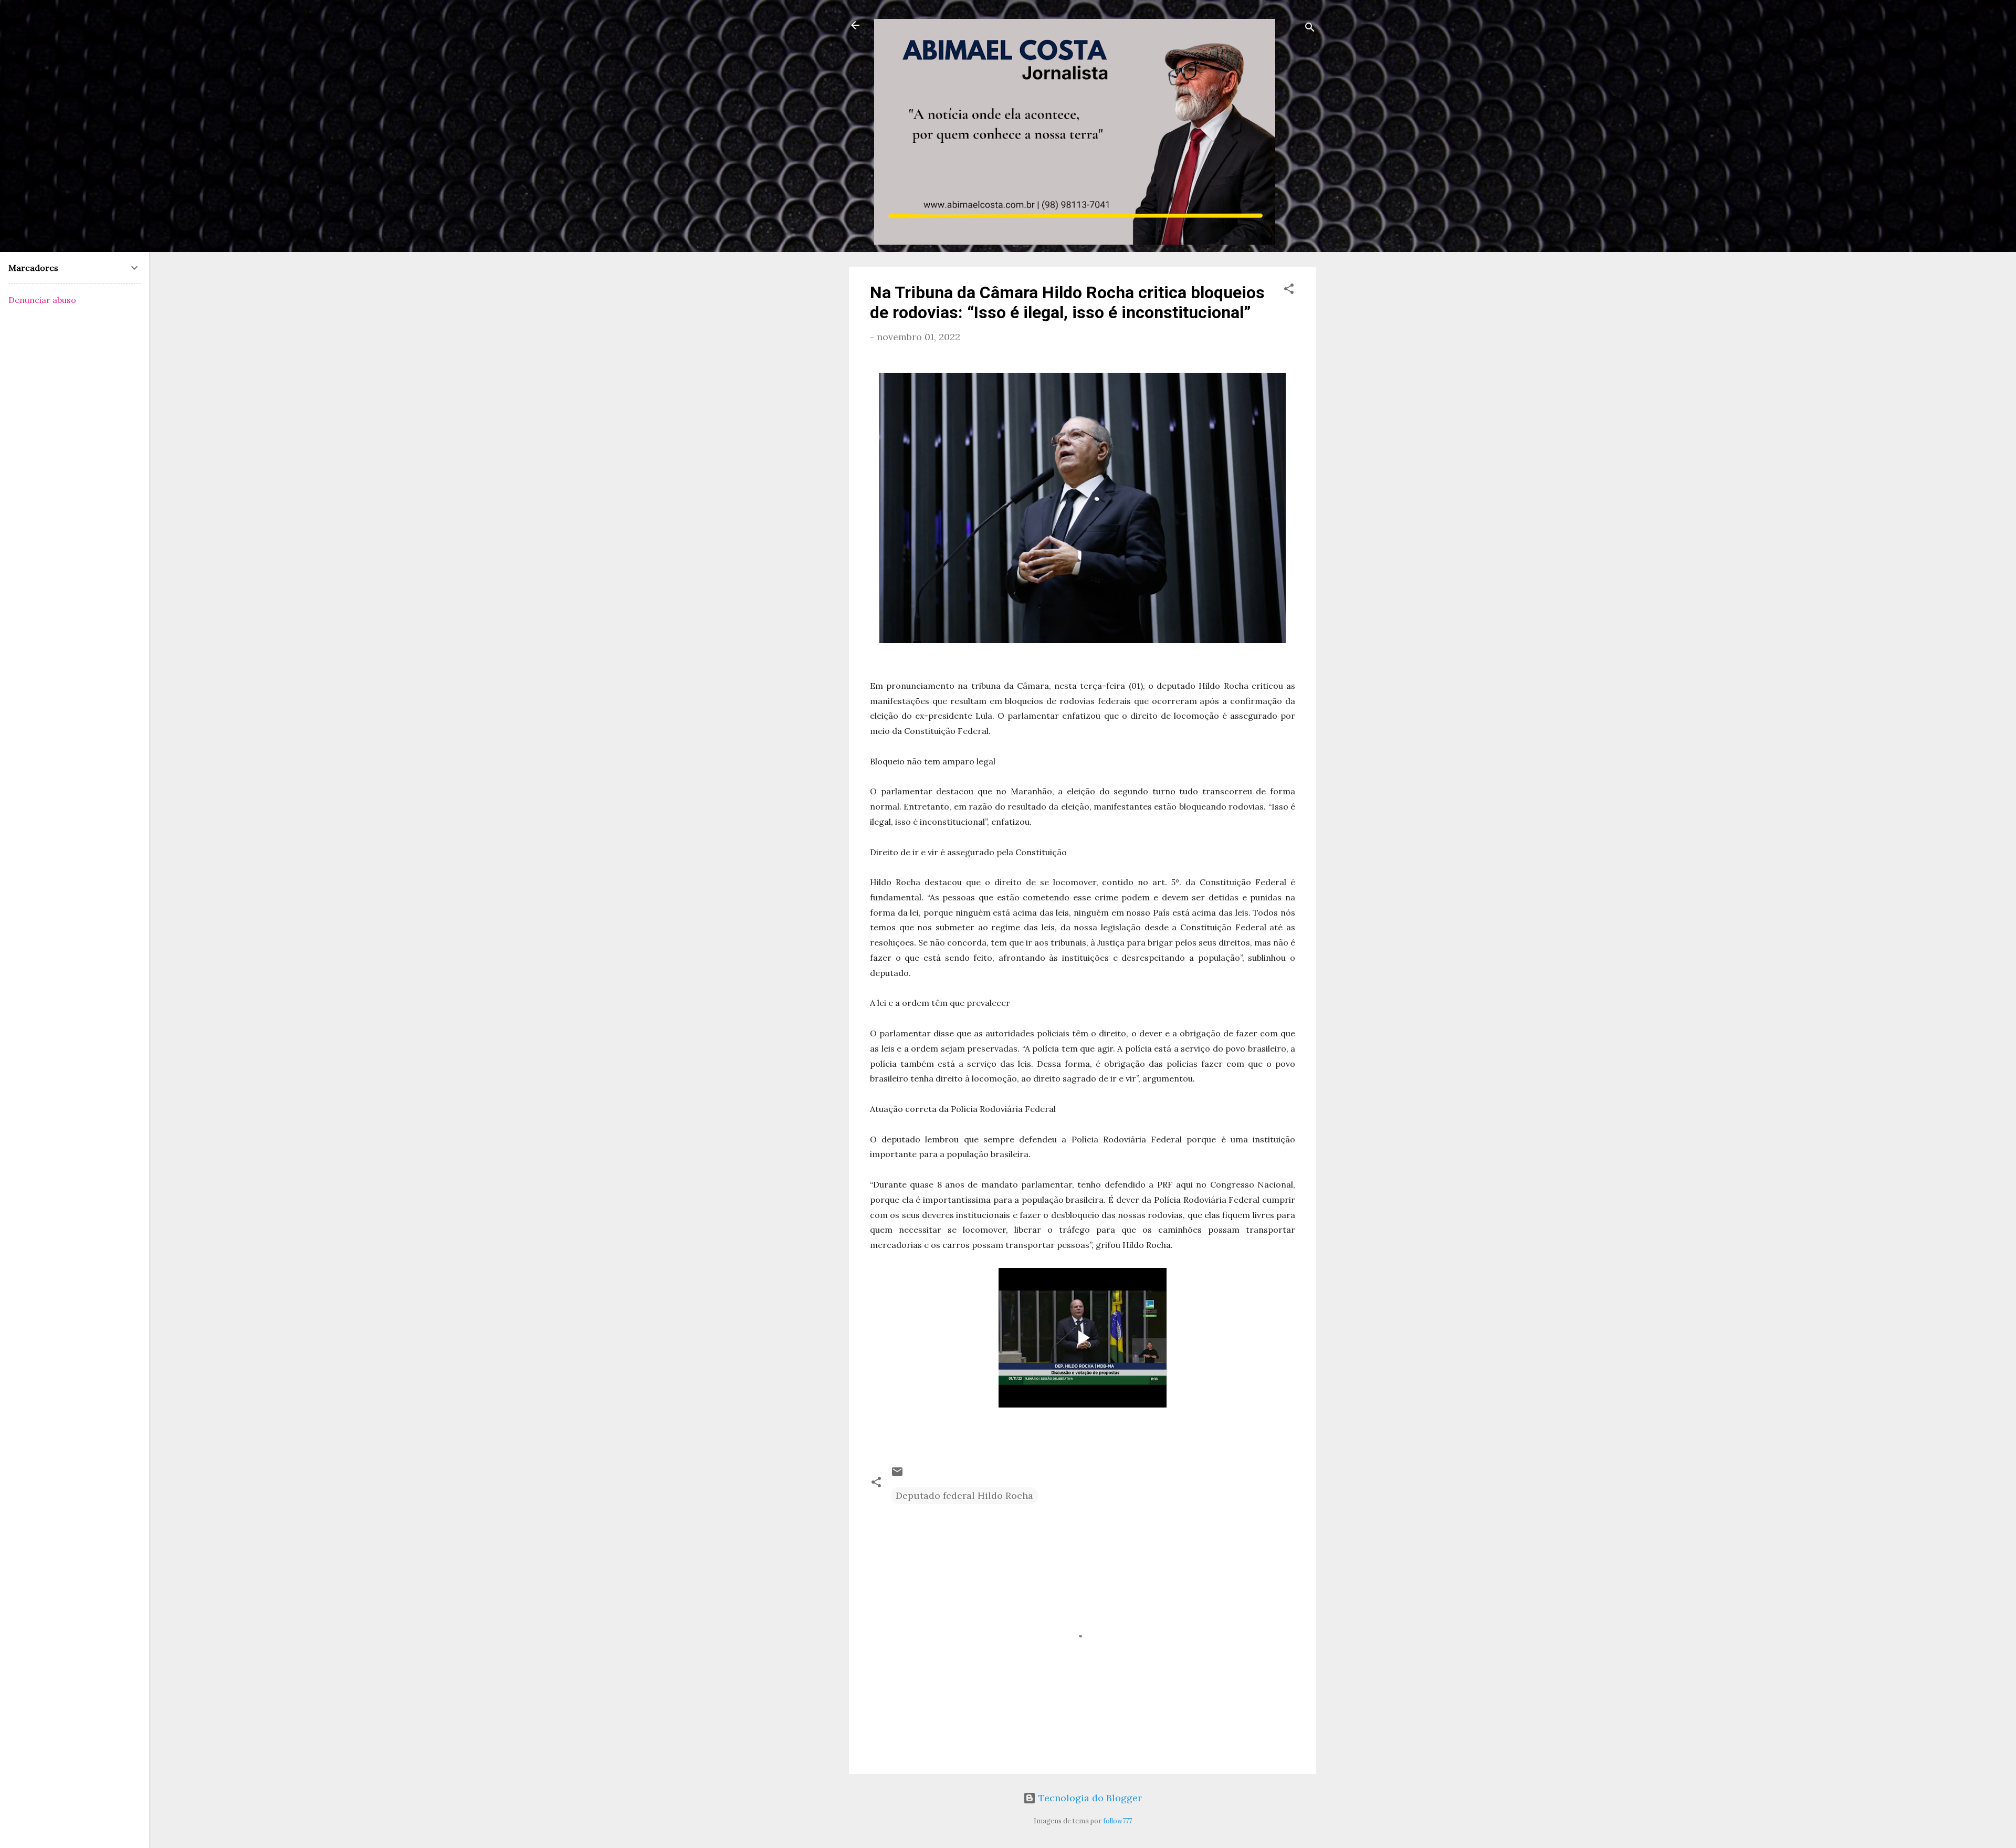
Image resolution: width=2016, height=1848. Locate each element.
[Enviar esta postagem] (897, 1474)
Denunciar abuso (42, 300)
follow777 (1117, 1821)
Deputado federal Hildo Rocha (964, 1495)
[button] (1289, 290)
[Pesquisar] (1310, 29)
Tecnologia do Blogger (1089, 1798)
